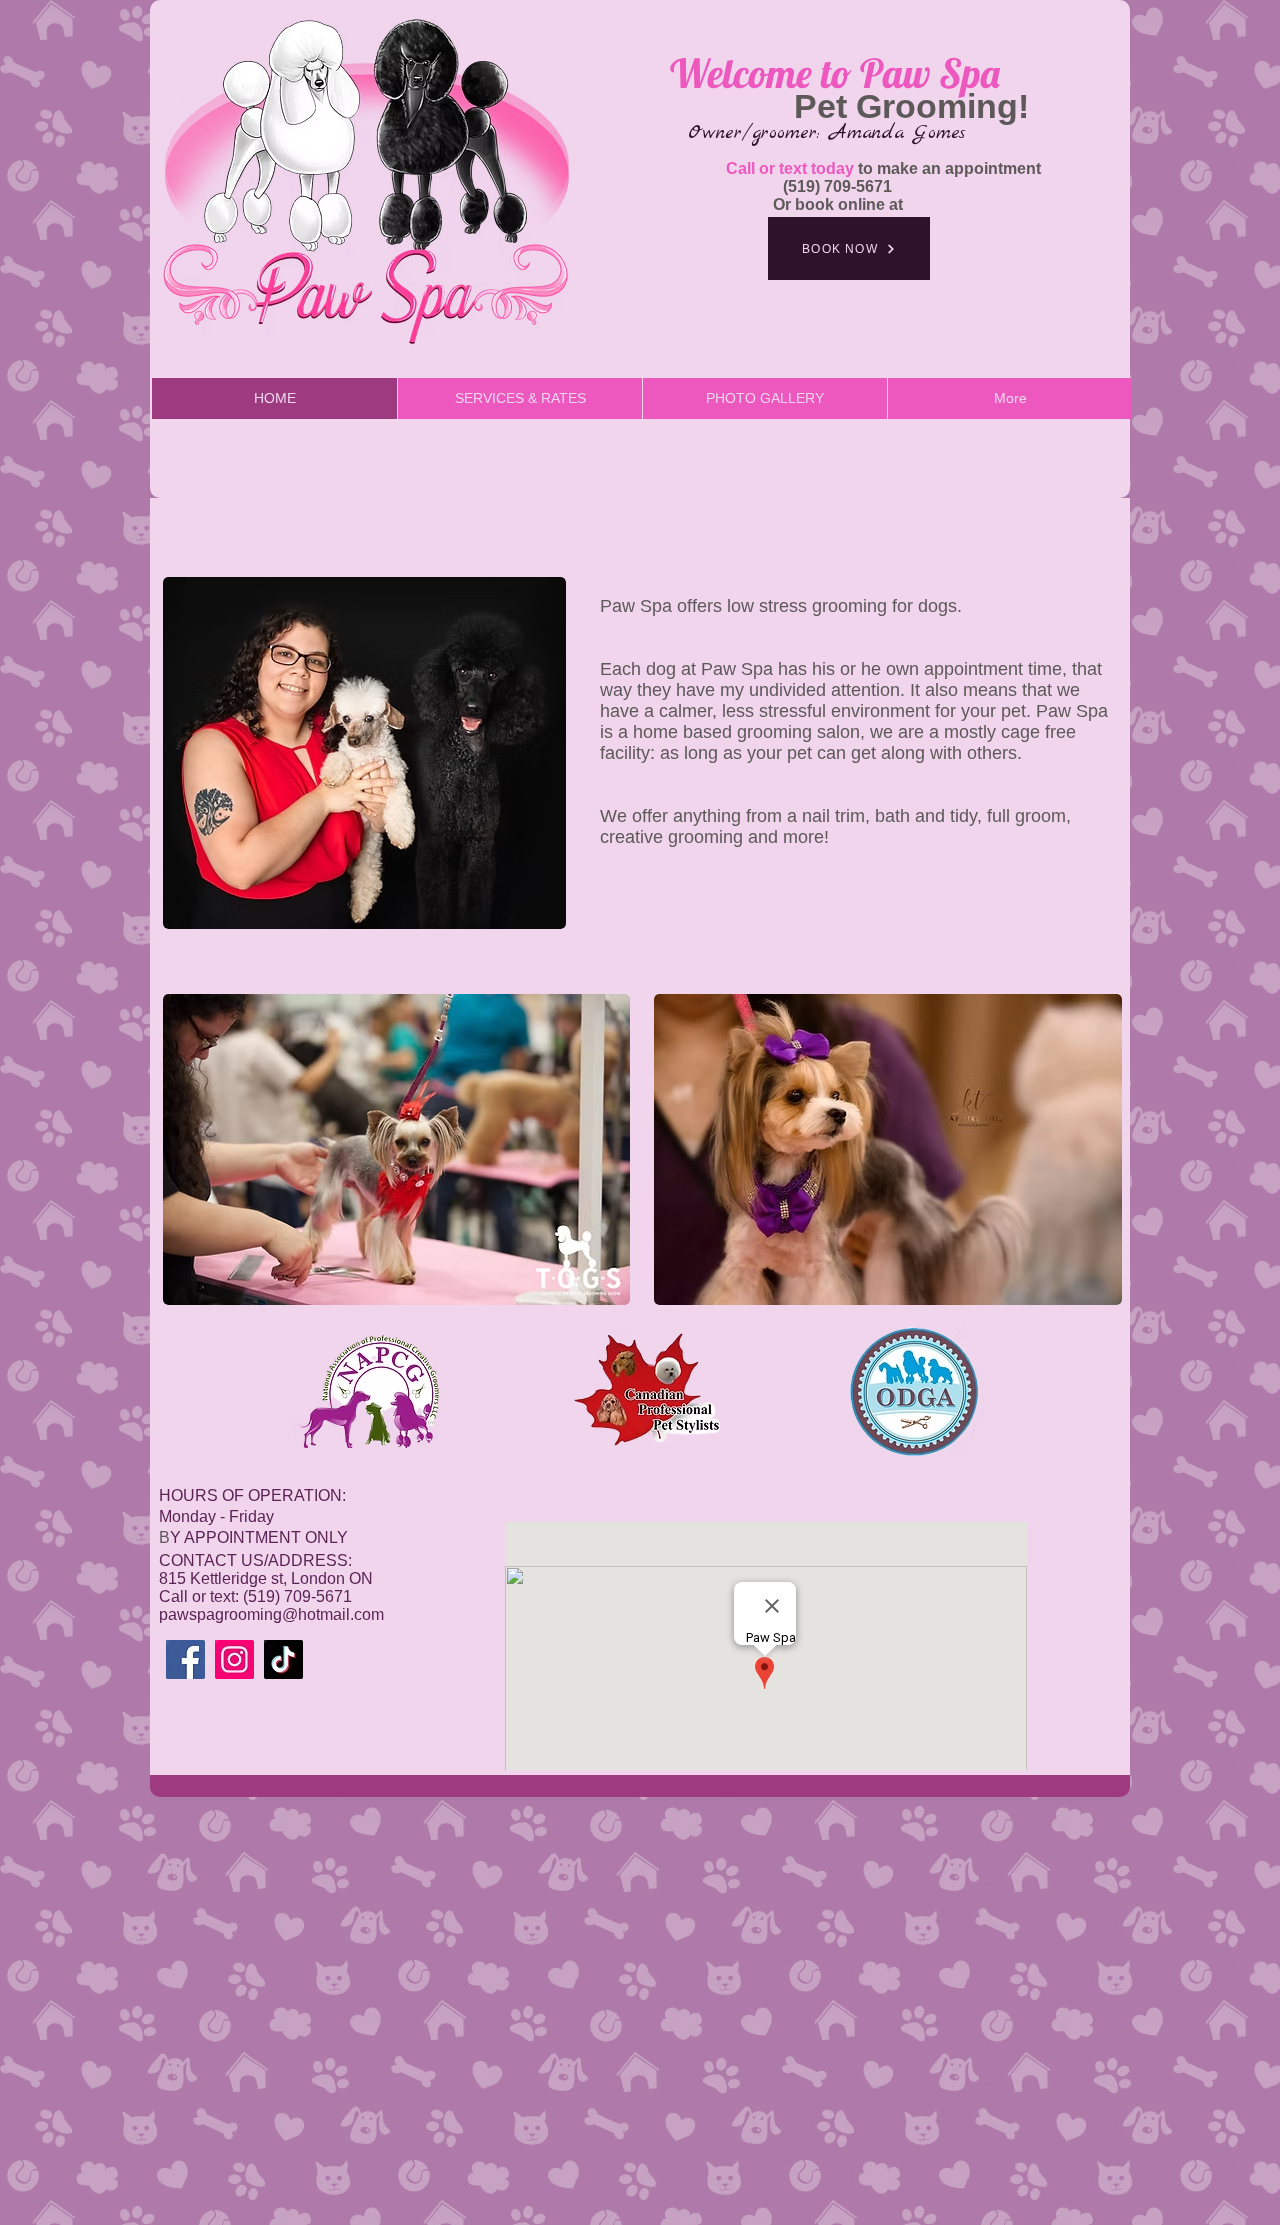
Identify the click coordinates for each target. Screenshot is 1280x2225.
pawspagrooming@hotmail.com (271, 1614)
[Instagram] (234, 1659)
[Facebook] (185, 1659)
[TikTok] (283, 1659)
